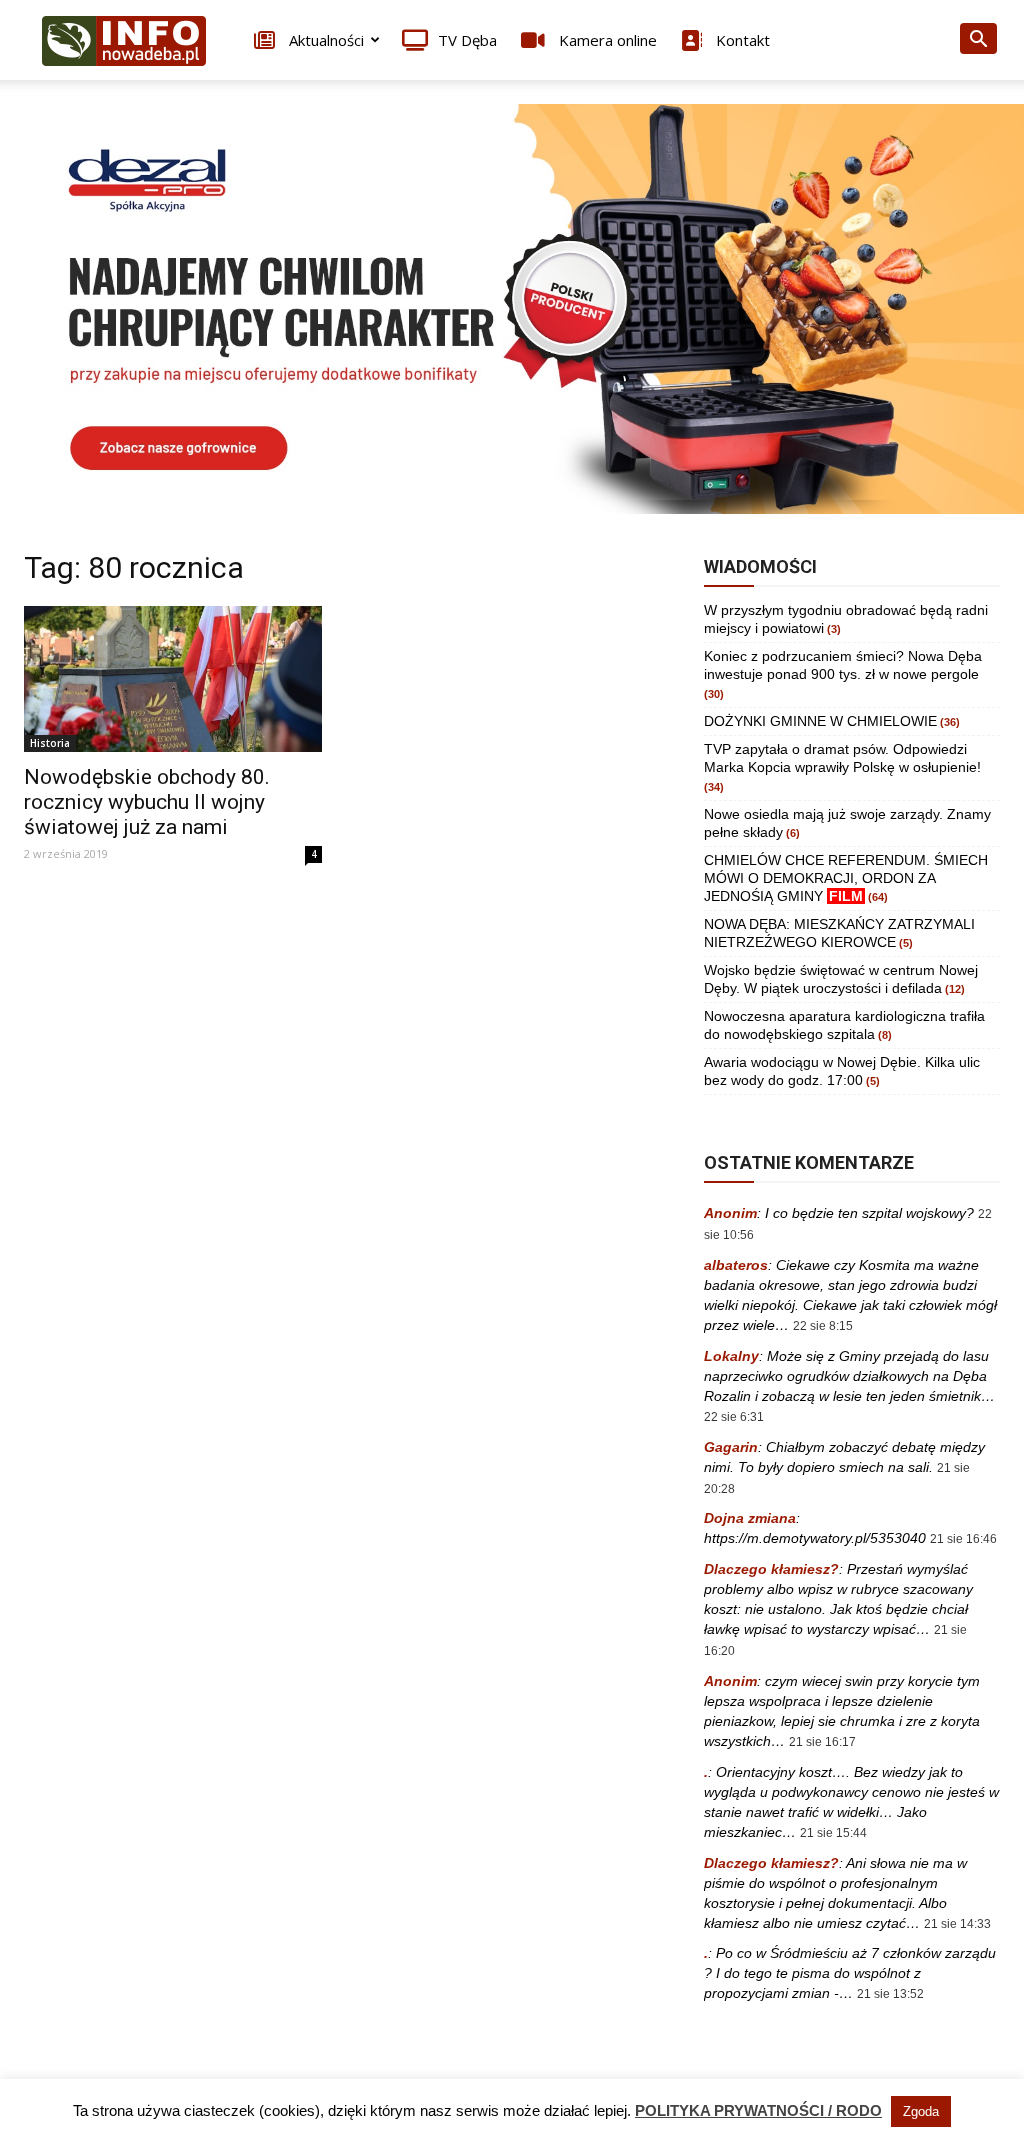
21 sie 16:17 (822, 1742)
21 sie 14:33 (957, 1924)
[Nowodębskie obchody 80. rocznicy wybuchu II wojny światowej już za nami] (173, 679)
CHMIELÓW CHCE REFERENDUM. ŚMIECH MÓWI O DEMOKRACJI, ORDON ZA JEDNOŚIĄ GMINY (846, 878)
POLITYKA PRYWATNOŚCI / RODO (758, 2110)
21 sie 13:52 (890, 1994)
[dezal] (512, 309)
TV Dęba (467, 40)
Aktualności (324, 40)
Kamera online (606, 40)
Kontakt (741, 40)
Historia (50, 743)
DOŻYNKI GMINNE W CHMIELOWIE (820, 721)
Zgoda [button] (921, 2111)
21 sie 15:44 (833, 1833)
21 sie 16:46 (963, 1539)
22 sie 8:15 (823, 1326)
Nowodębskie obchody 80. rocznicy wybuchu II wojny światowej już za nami (147, 802)
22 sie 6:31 (734, 1417)
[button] (978, 41)
